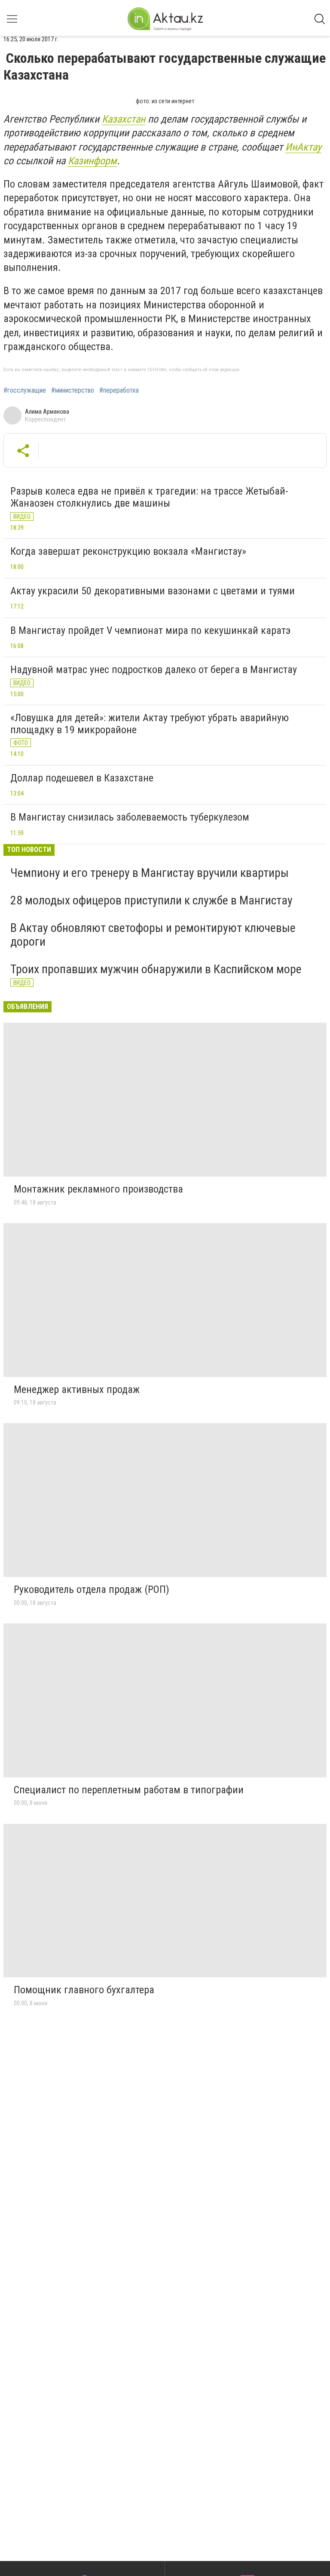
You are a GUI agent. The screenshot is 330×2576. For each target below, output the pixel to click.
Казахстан (124, 119)
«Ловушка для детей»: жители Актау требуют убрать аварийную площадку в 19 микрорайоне (150, 724)
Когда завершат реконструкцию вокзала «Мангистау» (128, 551)
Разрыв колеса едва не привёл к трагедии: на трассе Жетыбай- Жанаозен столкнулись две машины (149, 497)
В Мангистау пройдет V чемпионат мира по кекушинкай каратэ (150, 630)
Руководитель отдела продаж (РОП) (92, 1589)
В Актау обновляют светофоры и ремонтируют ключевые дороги (153, 935)
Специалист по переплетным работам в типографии (129, 1790)
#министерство (73, 390)
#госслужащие (25, 390)
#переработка (119, 390)
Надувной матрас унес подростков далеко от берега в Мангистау (154, 670)
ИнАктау (303, 147)
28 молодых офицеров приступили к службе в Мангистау (151, 900)
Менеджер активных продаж (77, 1389)
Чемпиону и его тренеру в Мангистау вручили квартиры (150, 873)
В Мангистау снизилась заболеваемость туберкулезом (130, 817)
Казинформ (92, 161)
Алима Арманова (47, 412)
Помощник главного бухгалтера (84, 1990)
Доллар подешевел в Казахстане (82, 778)
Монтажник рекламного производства (98, 1189)
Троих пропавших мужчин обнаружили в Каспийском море (156, 969)
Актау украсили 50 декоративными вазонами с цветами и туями (153, 591)
